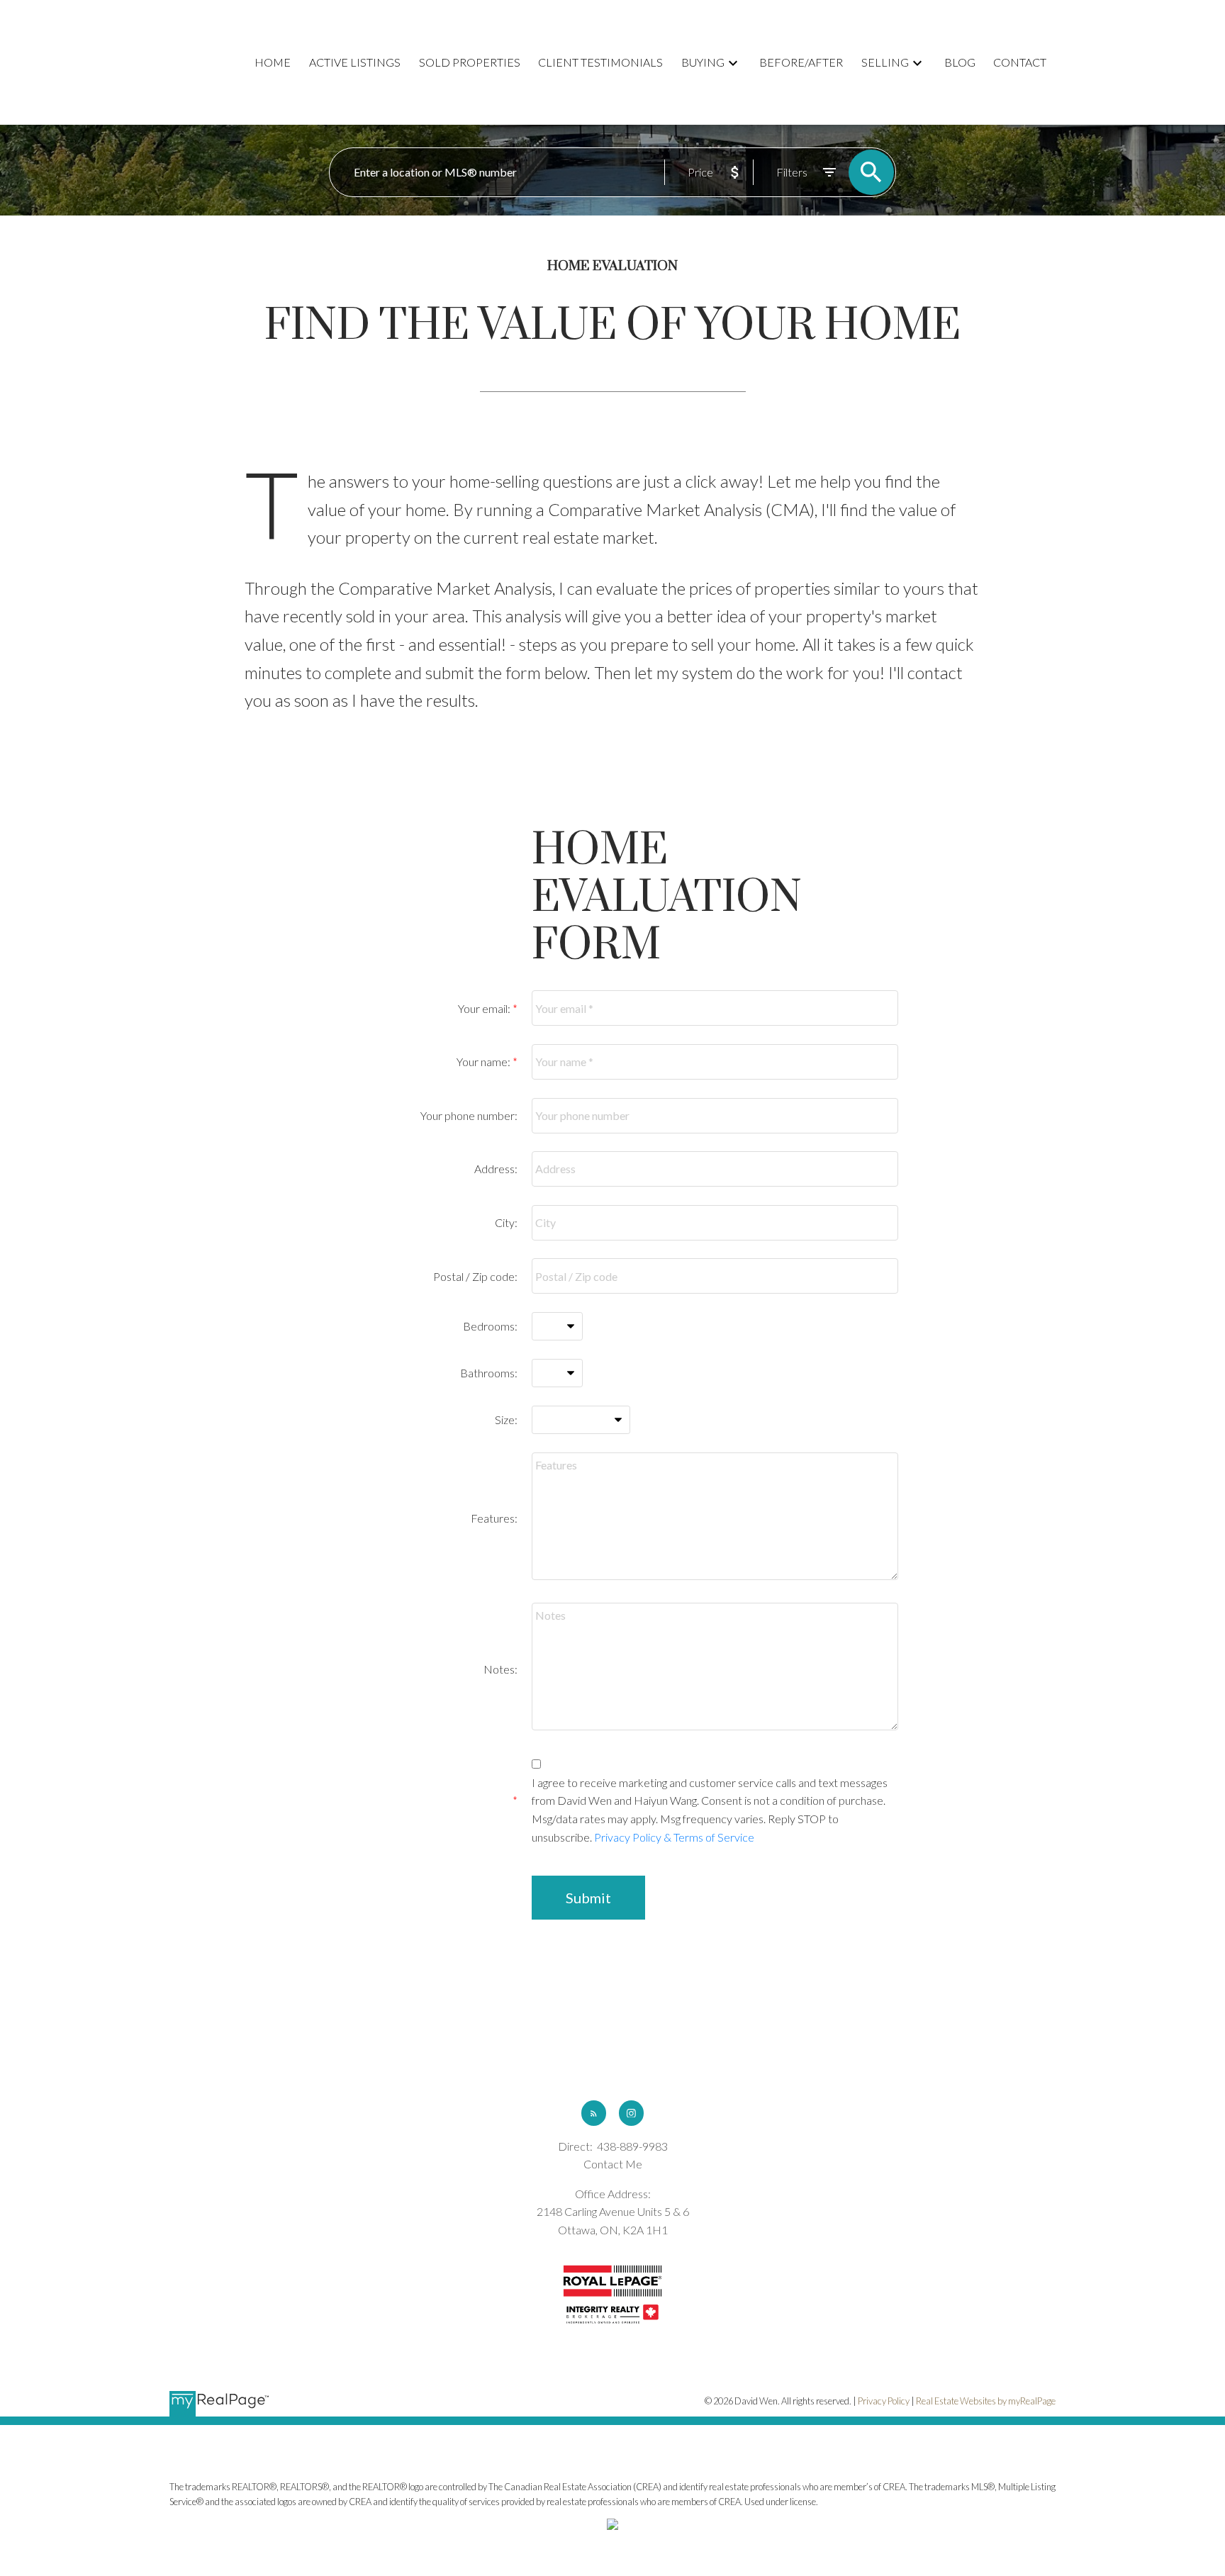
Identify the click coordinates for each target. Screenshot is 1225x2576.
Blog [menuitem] (960, 62)
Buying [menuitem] (703, 62)
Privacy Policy (884, 2401)
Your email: (485, 1008)
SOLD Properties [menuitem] (470, 62)
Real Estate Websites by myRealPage (986, 2401)
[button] (594, 2113)
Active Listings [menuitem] (355, 62)
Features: (494, 1518)
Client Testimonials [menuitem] (600, 62)
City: (506, 1222)
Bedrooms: (490, 1326)
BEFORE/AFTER (801, 62)
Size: (506, 1419)
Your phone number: (469, 1115)
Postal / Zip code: (475, 1276)
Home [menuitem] (273, 62)
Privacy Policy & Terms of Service (674, 1837)
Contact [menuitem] (1020, 62)
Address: (496, 1169)
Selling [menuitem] (885, 62)
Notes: (500, 1669)
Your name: (485, 1062)
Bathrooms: (489, 1373)
